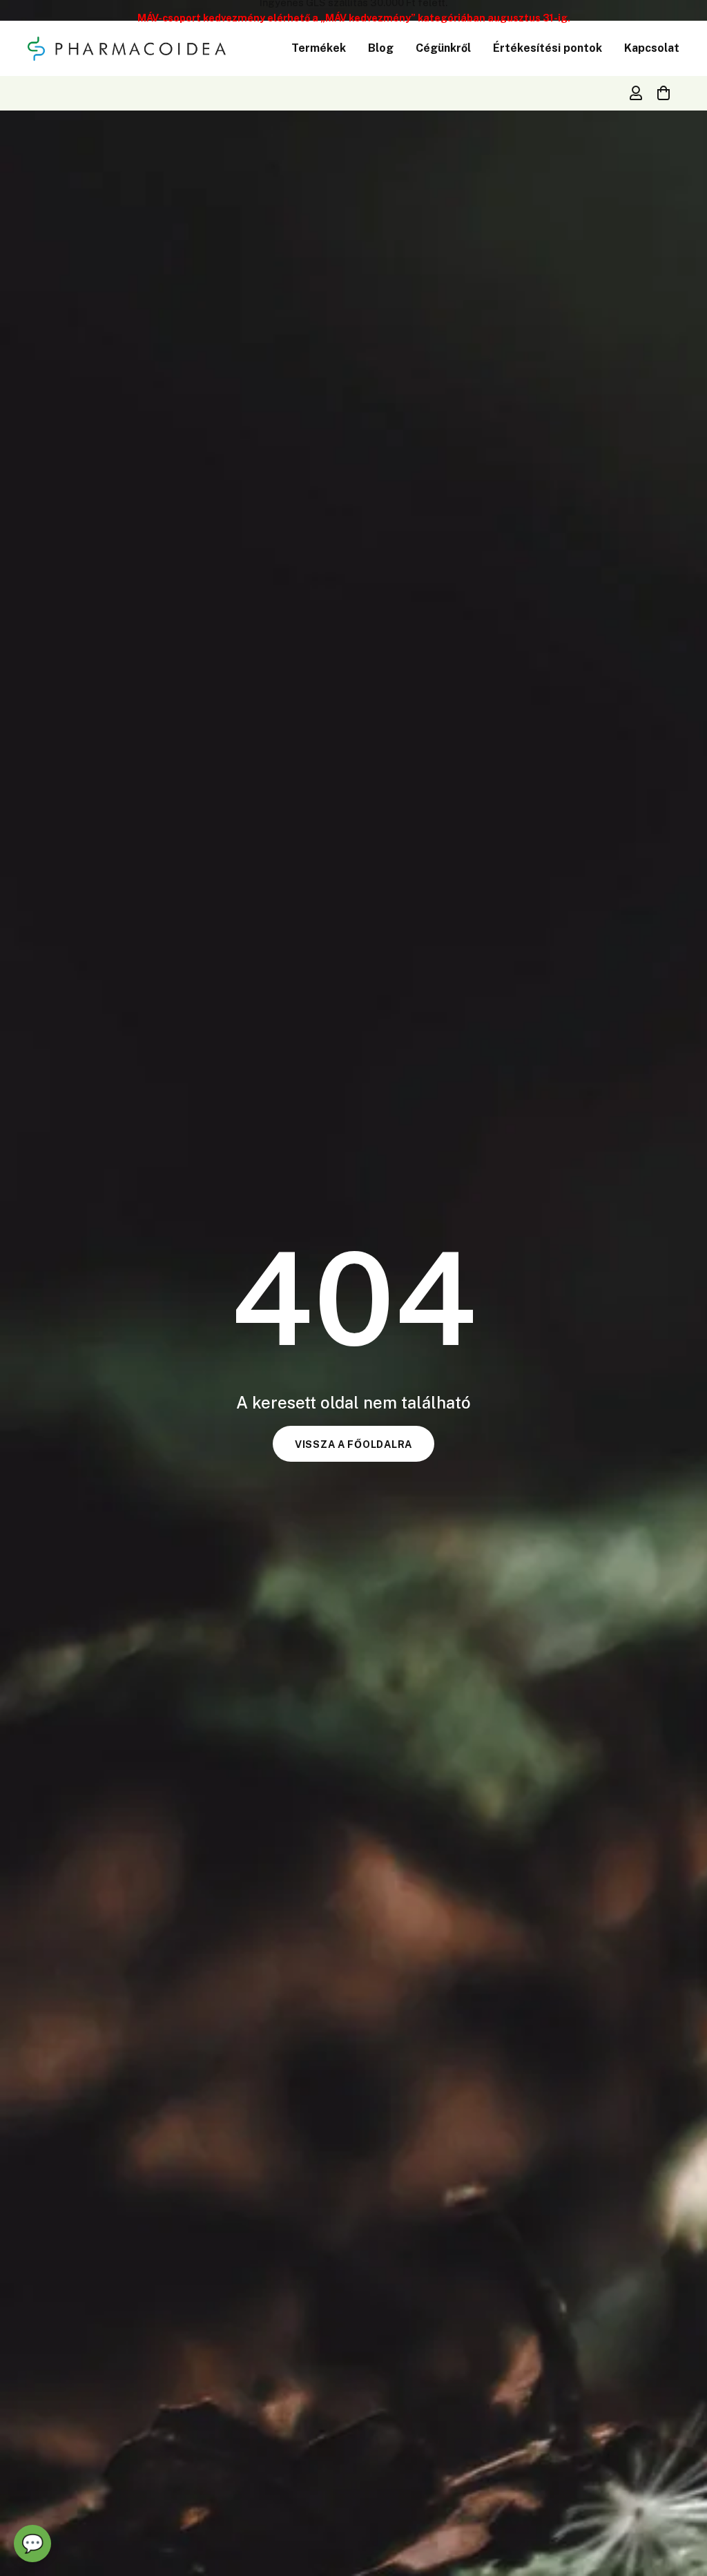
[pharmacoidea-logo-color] (127, 49)
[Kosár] (664, 93)
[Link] (636, 93)
